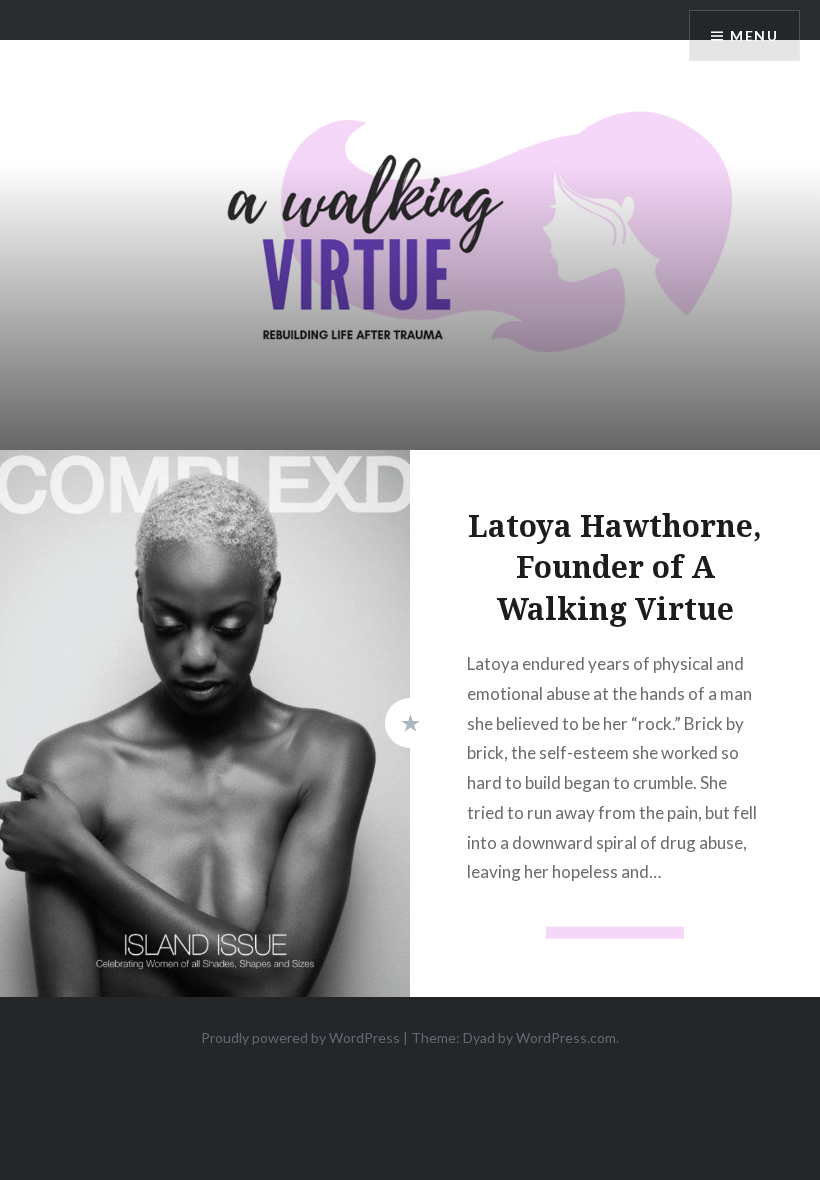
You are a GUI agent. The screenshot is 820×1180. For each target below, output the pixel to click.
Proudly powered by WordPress (300, 1037)
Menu (754, 35)
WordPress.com (566, 1037)
